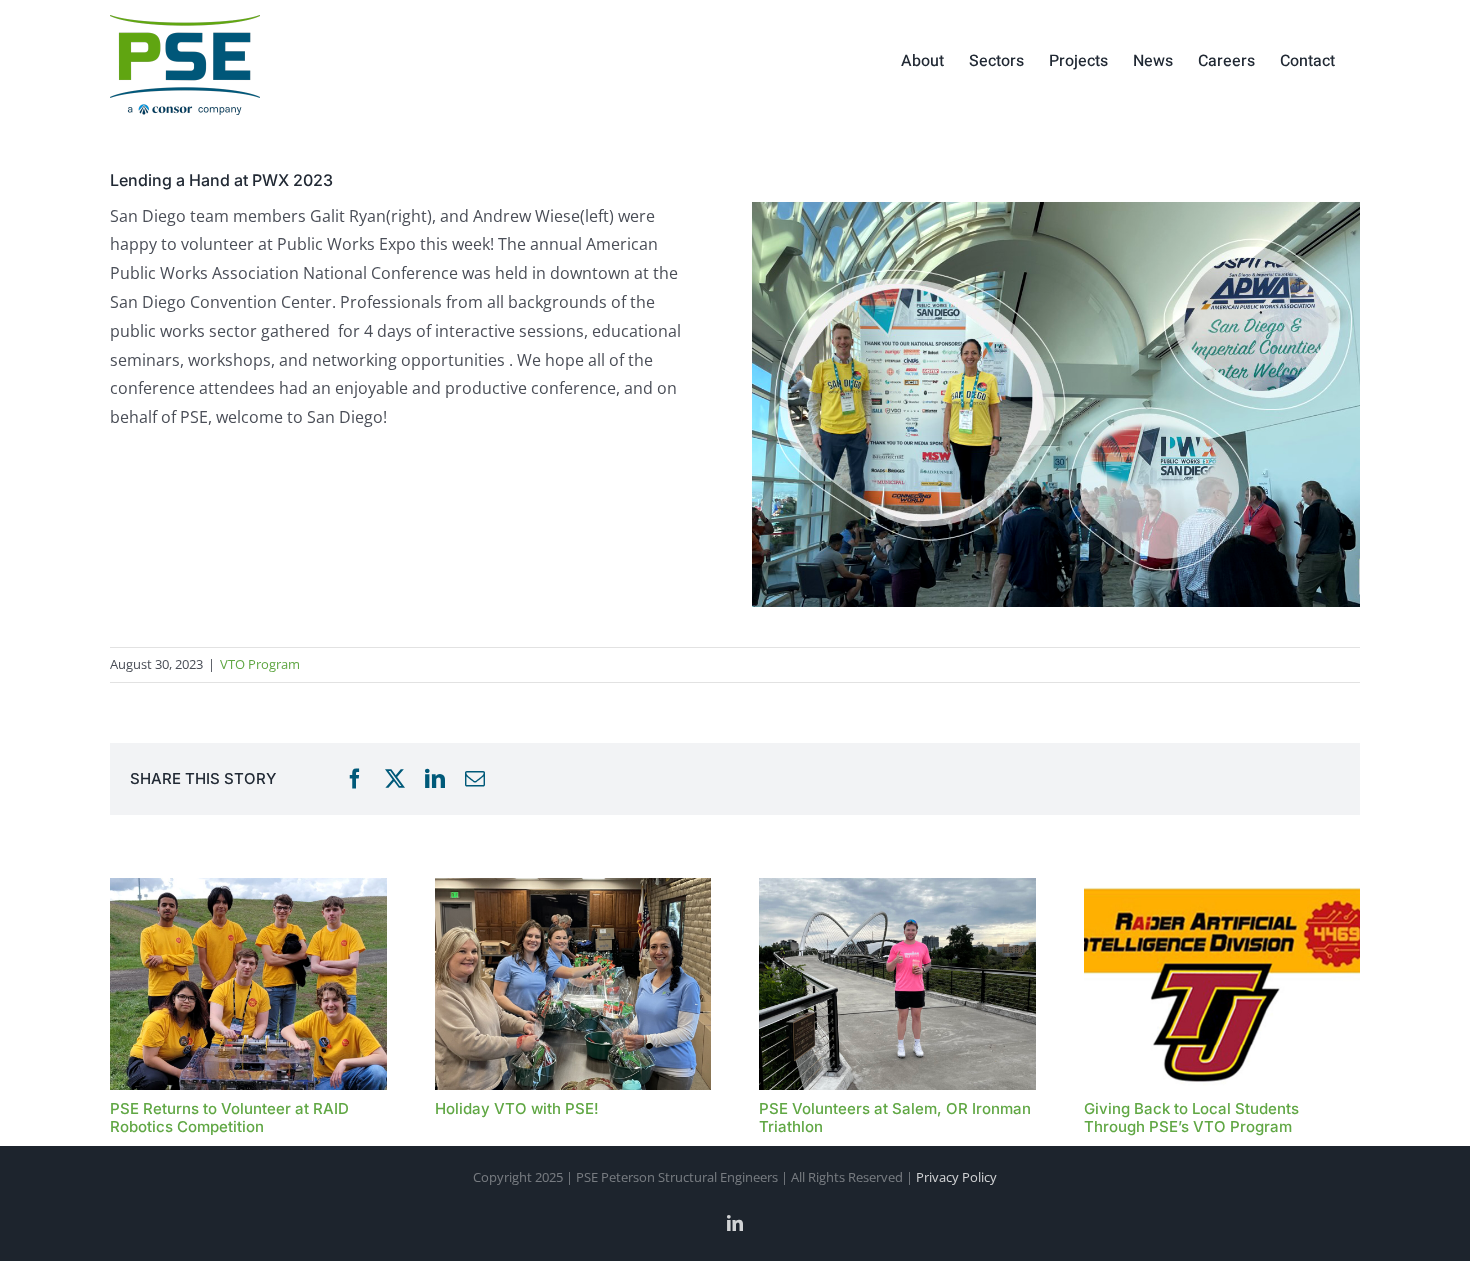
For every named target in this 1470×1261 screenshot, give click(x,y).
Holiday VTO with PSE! (517, 1108)
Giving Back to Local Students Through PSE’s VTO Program (1191, 1117)
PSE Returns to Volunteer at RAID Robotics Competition (229, 1117)
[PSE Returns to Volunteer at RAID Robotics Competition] (248, 889)
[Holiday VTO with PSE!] (573, 889)
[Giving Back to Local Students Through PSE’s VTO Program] (1222, 889)
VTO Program (260, 664)
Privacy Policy (956, 1177)
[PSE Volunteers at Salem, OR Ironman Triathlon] (897, 889)
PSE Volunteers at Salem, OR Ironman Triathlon (895, 1117)
